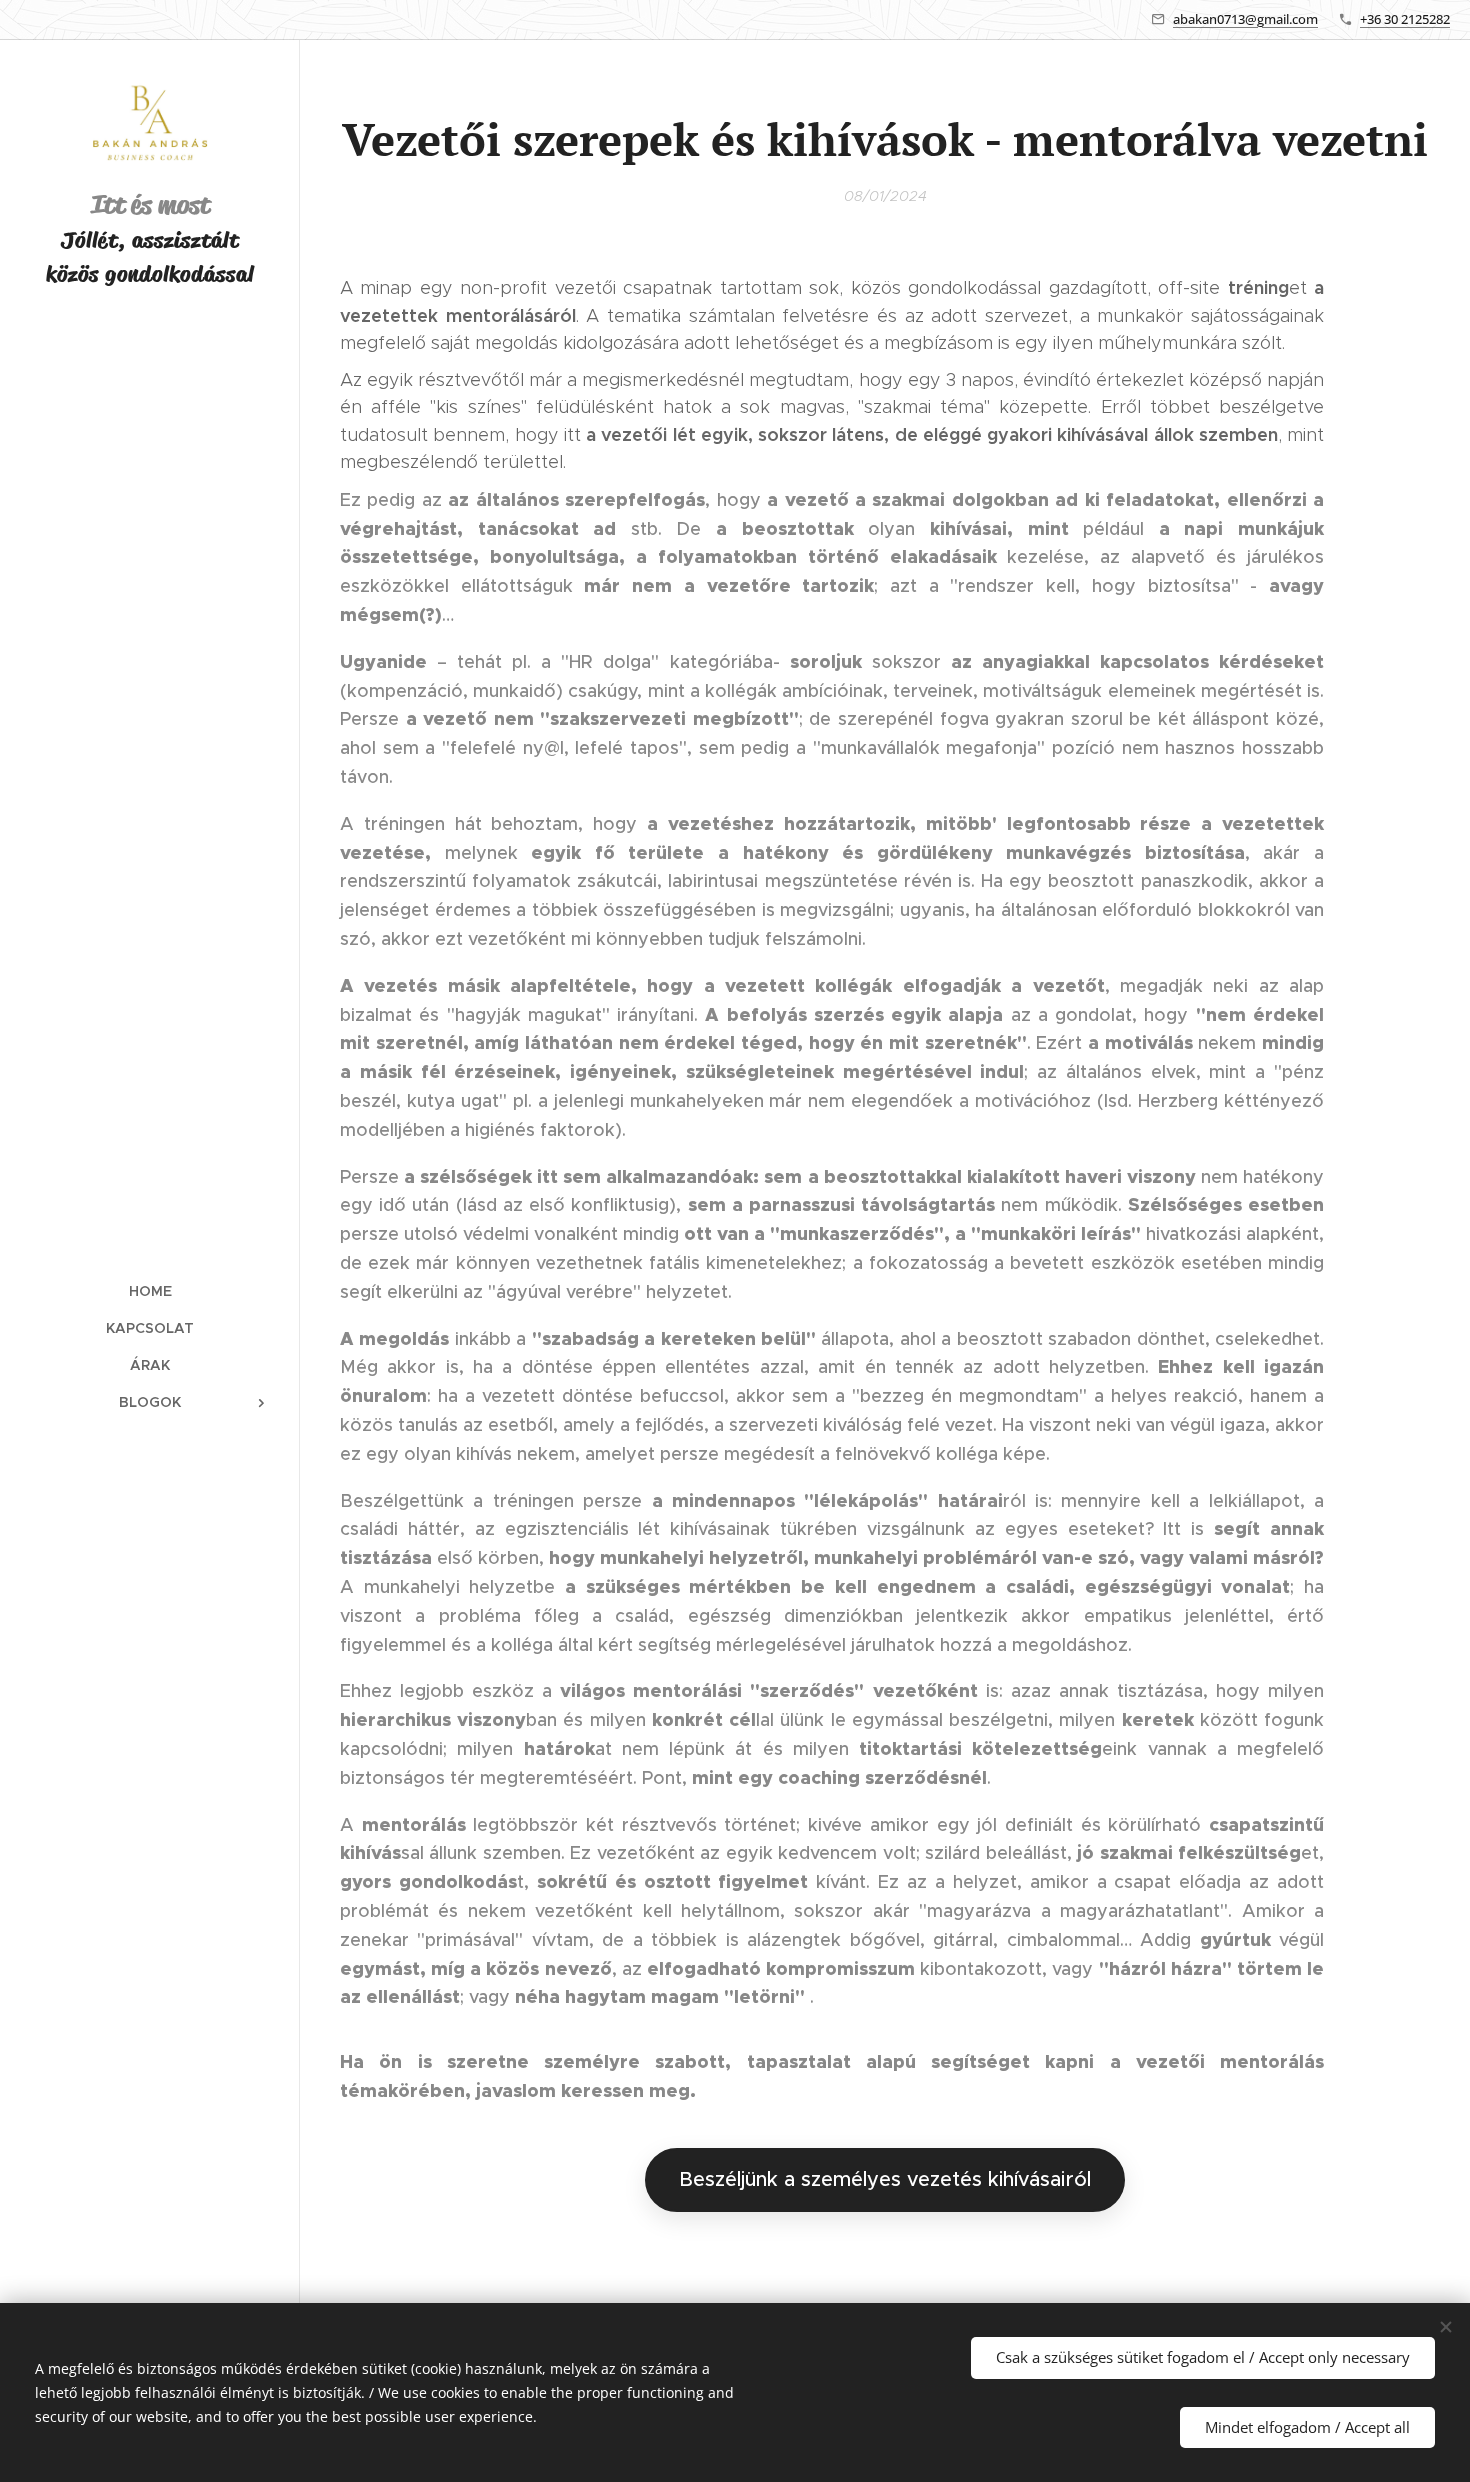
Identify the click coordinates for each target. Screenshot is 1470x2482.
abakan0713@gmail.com (1245, 19)
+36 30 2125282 (1405, 19)
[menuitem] (150, 1291)
